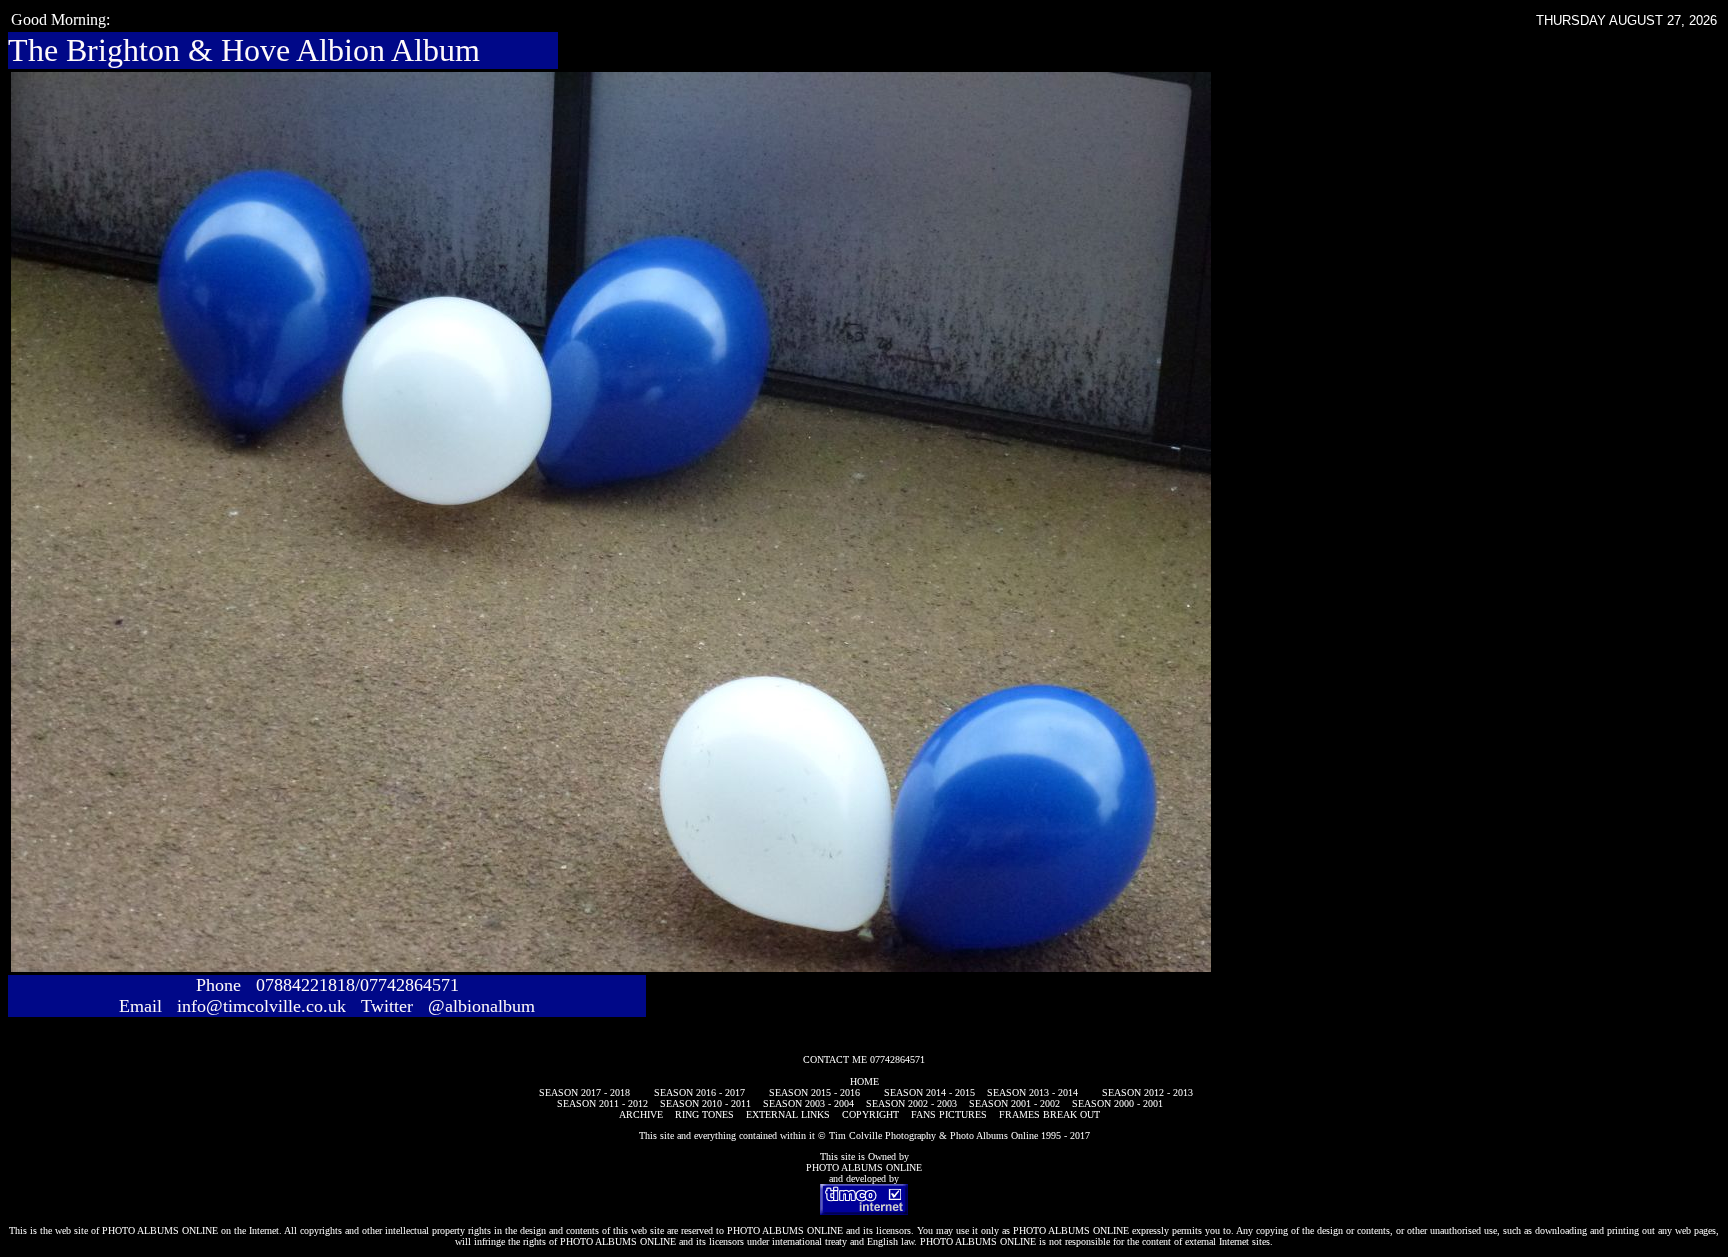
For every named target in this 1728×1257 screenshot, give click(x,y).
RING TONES (704, 1114)
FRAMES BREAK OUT (1049, 1114)
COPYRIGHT (870, 1114)
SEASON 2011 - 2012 (602, 1103)
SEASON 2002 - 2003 (911, 1103)
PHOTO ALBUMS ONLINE (864, 1167)
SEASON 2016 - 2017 (699, 1092)
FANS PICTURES (949, 1114)
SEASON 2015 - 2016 (814, 1092)
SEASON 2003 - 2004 (808, 1103)
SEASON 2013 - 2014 (1032, 1092)
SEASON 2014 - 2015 (929, 1092)
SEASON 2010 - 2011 (705, 1103)
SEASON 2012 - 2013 (1147, 1092)
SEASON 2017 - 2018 (584, 1092)
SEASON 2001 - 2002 (1014, 1103)
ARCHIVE (641, 1114)
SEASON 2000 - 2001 (1117, 1103)
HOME (864, 1081)
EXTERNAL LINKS (788, 1114)
